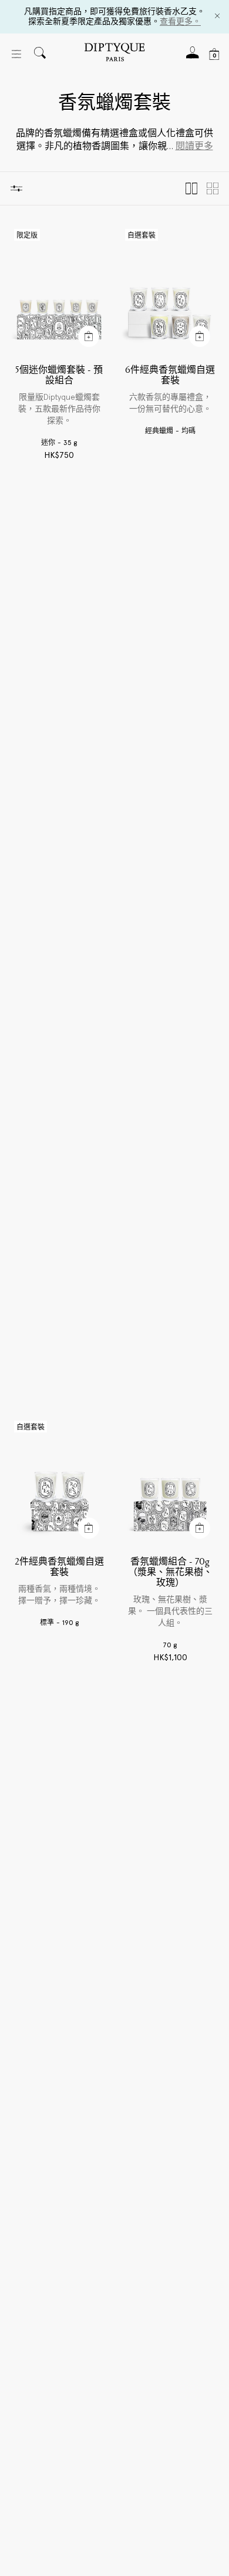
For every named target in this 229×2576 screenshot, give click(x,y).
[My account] (193, 56)
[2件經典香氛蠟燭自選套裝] (59, 1482)
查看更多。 (180, 21)
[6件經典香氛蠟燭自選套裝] (170, 290)
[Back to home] (114, 54)
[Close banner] (217, 17)
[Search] (40, 54)
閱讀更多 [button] (194, 146)
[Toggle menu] (16, 54)
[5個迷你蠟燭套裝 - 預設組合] (59, 290)
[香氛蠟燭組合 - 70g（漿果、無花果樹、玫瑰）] (170, 1482)
